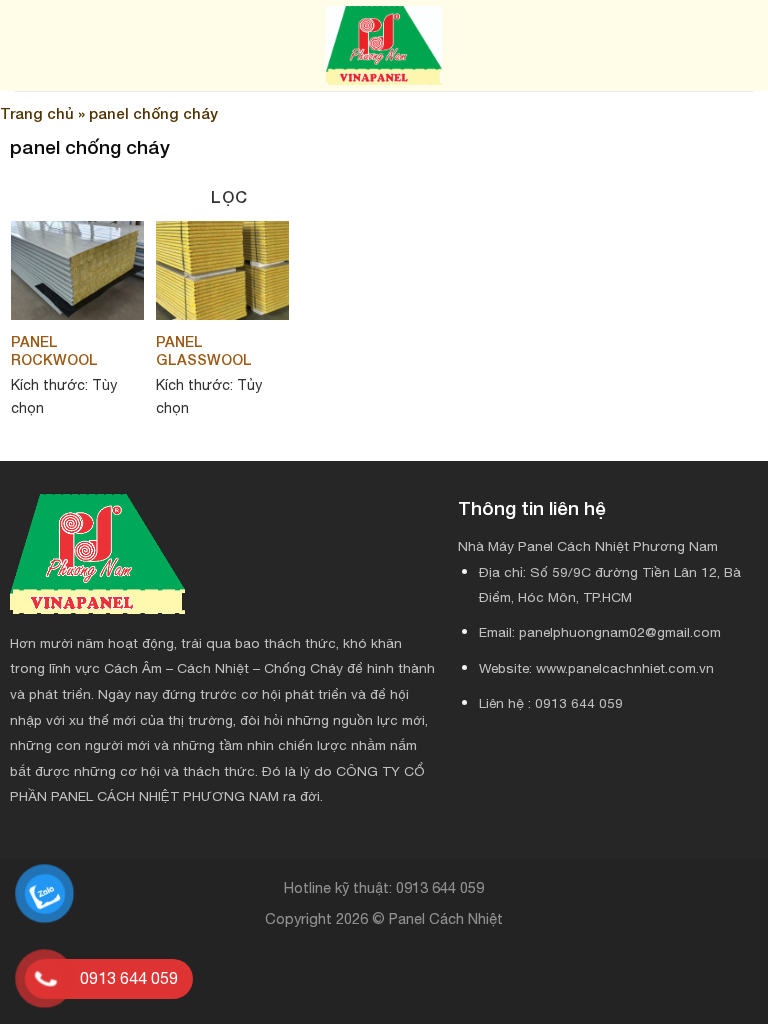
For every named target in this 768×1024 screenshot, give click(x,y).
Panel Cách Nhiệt (446, 918)
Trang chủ (37, 113)
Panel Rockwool (54, 351)
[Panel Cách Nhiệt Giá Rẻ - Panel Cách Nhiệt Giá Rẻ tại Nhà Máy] (384, 45)
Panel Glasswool (204, 351)
